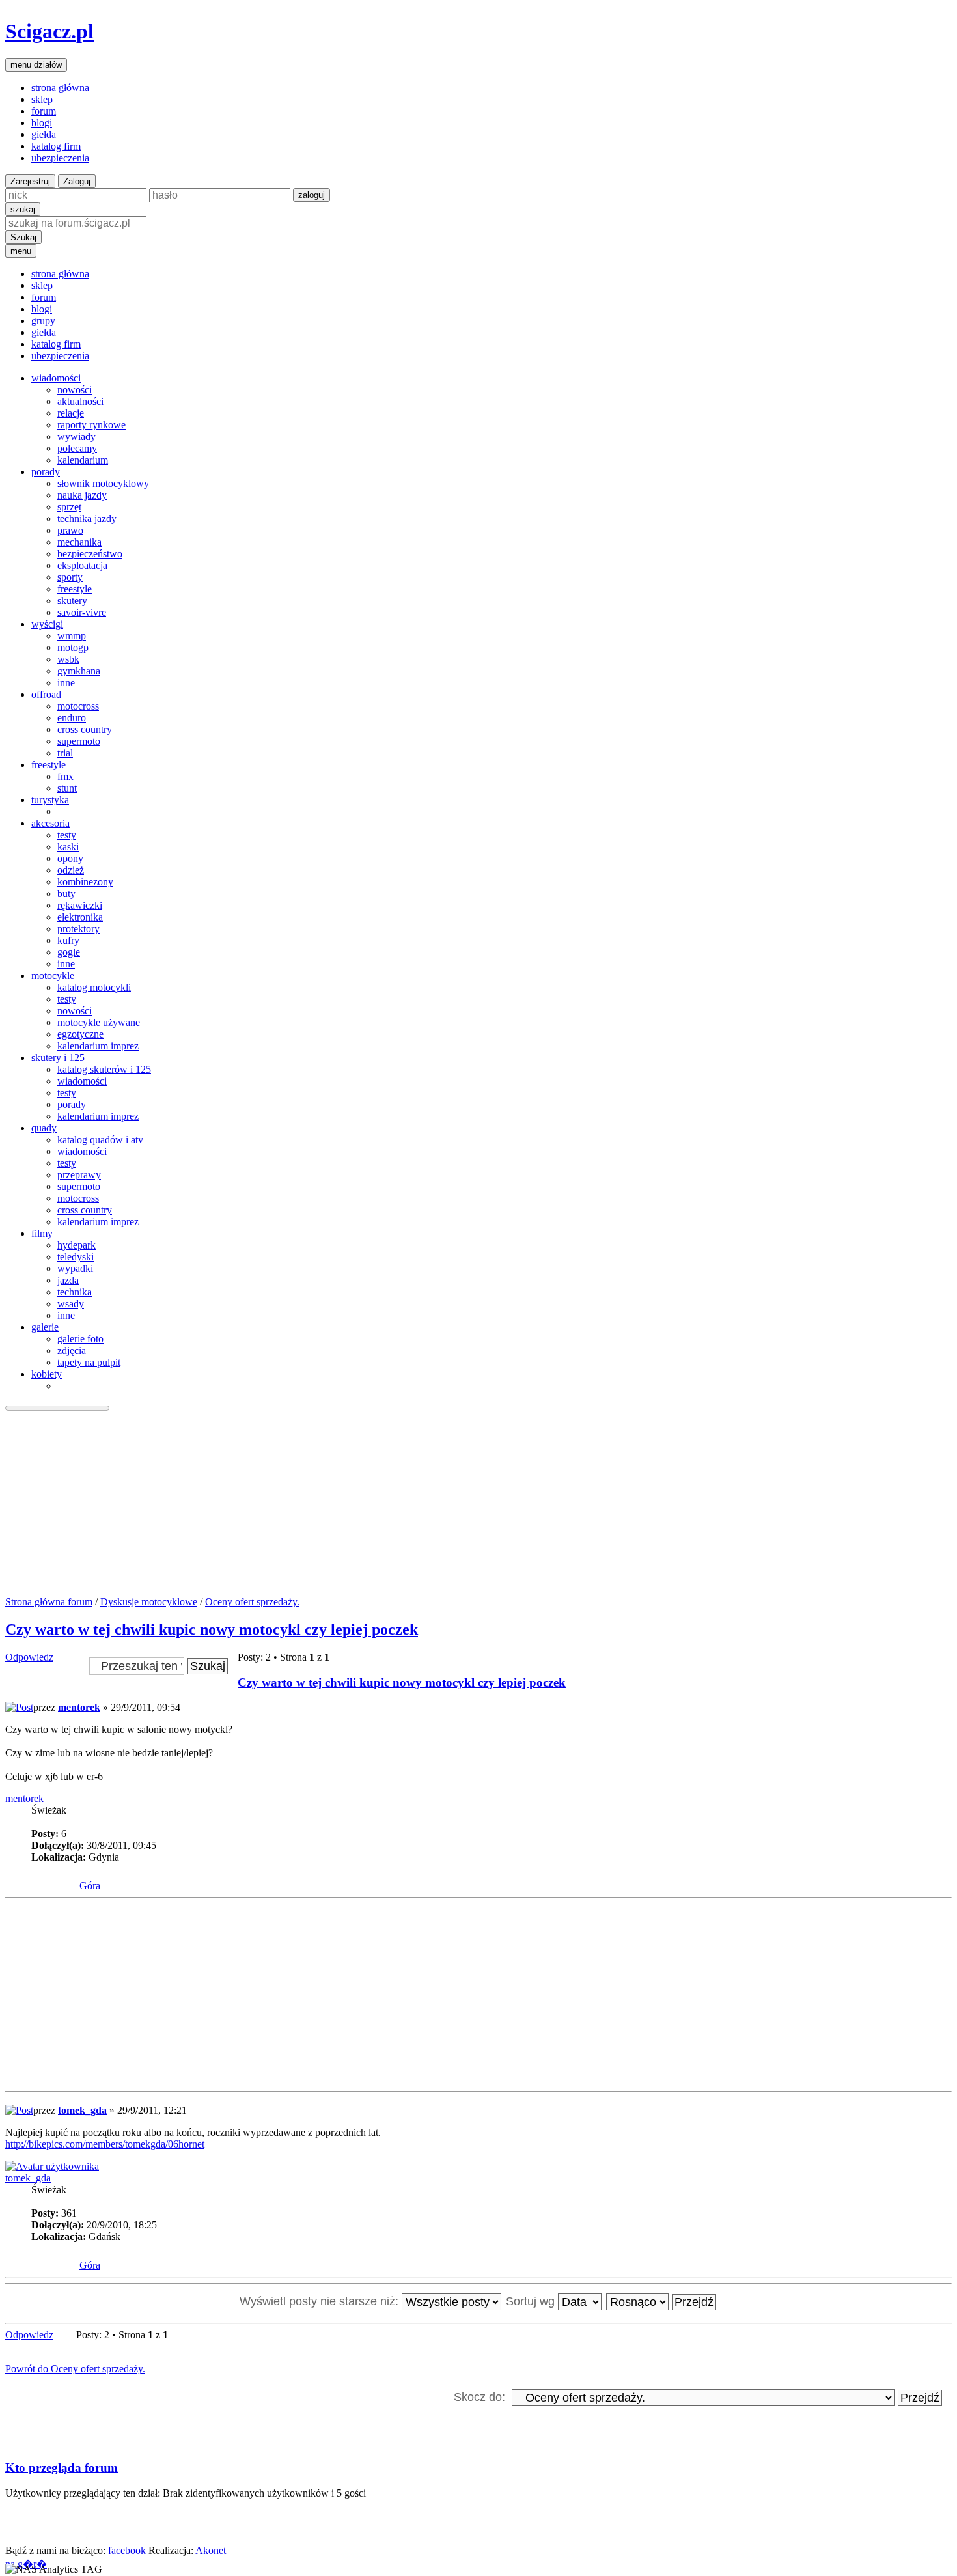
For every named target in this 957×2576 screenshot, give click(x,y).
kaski (68, 847)
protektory (78, 929)
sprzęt (69, 507)
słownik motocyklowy (103, 483)
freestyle (75, 589)
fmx (65, 776)
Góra (90, 1886)
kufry (68, 940)
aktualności (80, 401)
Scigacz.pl (49, 31)
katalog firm (56, 146)
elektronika (80, 917)
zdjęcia (72, 1350)
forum (44, 111)
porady (72, 1104)
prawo (70, 530)
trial (65, 753)
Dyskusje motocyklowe (149, 1602)
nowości (75, 390)
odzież (71, 870)
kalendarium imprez (98, 1046)
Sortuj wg (532, 2301)
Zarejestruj (30, 181)
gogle (69, 952)
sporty (70, 577)
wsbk (68, 659)
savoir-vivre (82, 612)
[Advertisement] (478, 1505)
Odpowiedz (29, 1657)
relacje (71, 413)
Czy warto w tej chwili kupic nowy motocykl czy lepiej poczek (212, 1629)
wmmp (72, 636)
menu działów (36, 65)
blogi (42, 123)
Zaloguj (77, 181)
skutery (72, 601)
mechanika (79, 542)
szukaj (23, 209)
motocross (78, 706)
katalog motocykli (94, 987)
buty (66, 893)
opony (70, 858)
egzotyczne (80, 1034)
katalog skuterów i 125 (104, 1069)
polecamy (77, 448)
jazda (68, 1280)
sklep (42, 99)
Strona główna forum (49, 1602)
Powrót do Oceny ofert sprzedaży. (75, 2369)
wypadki (75, 1268)
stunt (67, 788)
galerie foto (80, 1339)
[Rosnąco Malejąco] (662, 2301)
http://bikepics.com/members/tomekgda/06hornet (105, 2144)
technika (75, 1292)
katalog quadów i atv (100, 1140)
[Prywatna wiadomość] (66, 1876)
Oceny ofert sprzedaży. (252, 1602)
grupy (43, 321)
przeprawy (79, 1175)
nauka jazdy (82, 495)
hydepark (76, 1245)
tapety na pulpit (89, 1362)
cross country (85, 729)
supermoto (79, 741)
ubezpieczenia (60, 158)
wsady (71, 1304)
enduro (72, 718)
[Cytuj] (933, 1692)
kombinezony (85, 882)
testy (67, 835)
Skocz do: (479, 2397)
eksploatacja (82, 565)
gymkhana (79, 671)
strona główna (60, 88)
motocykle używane (99, 1022)
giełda (44, 134)
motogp (73, 647)
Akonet (211, 2550)
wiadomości (82, 1081)
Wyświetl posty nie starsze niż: (321, 2301)
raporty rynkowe (91, 425)
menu (21, 251)
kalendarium (83, 460)
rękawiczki (80, 905)
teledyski (76, 1257)
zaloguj (312, 195)
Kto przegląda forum (62, 2468)
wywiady (76, 436)
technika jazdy (87, 519)
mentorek (79, 1707)
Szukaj (23, 237)
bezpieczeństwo (90, 554)
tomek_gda (82, 2110)
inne (66, 683)
